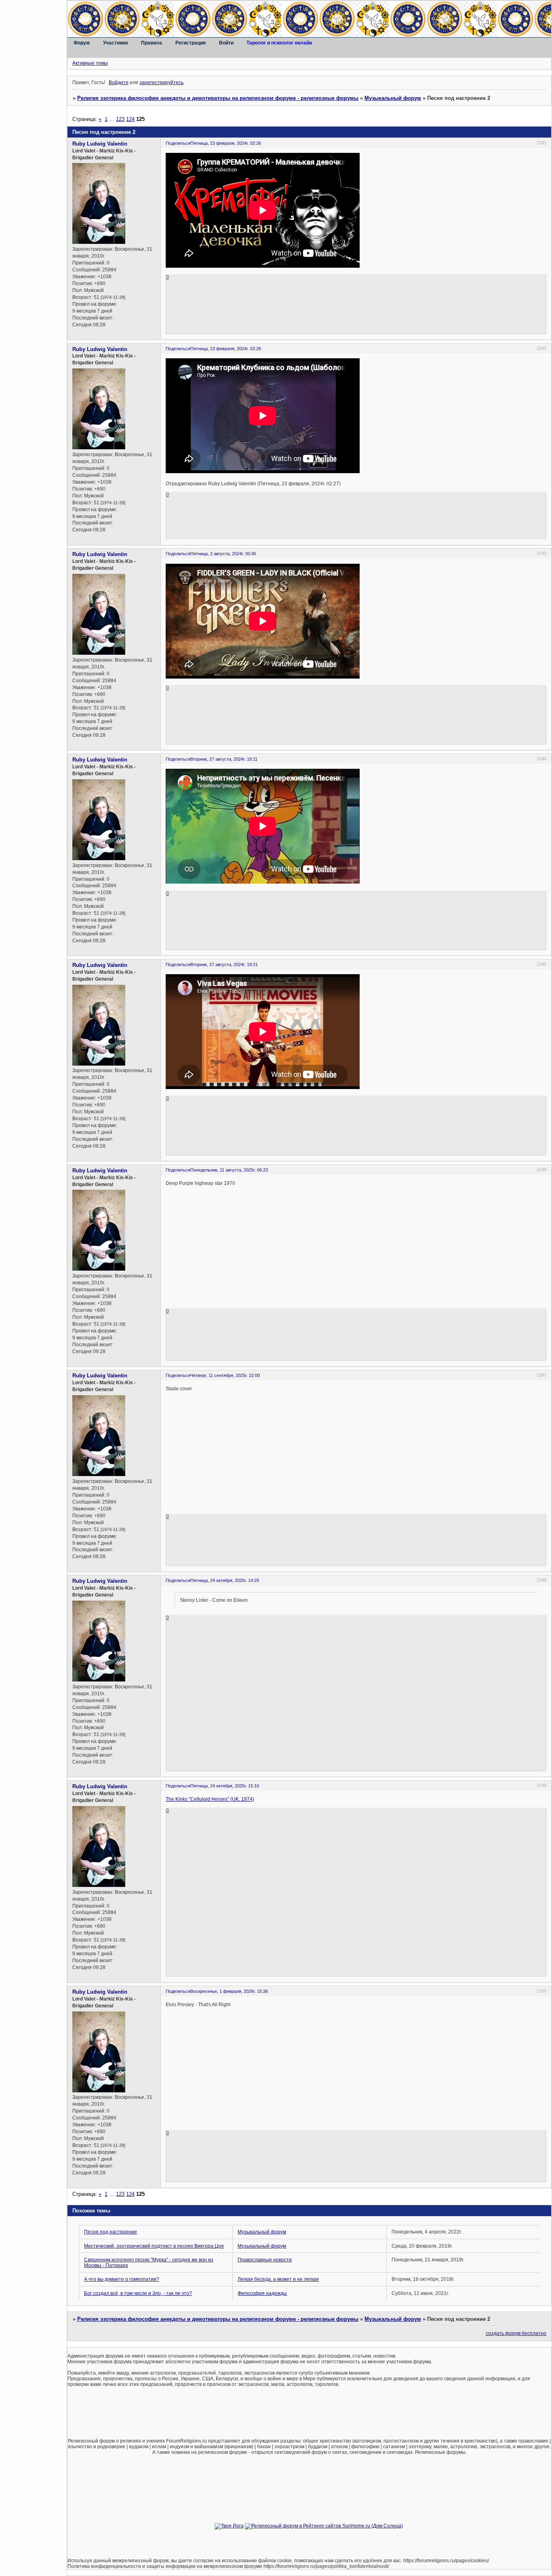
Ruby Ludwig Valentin (100, 144)
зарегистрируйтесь (161, 82)
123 (120, 119)
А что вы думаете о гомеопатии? (122, 2279)
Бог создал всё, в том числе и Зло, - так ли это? (138, 2293)
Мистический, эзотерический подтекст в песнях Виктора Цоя (154, 2246)
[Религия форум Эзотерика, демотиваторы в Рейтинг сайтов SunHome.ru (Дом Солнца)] (324, 2526)
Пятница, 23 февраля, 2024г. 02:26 (226, 143)
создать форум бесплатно (516, 2333)
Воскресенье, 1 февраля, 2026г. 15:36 (229, 1991)
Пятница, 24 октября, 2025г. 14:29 (225, 1580)
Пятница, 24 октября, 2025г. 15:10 (225, 1786)
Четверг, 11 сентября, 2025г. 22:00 (225, 1375)
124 (130, 119)
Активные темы (90, 63)
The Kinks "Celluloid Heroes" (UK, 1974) (210, 1799)
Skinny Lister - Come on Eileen (214, 1600)
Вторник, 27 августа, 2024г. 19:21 (224, 964)
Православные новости (265, 2260)
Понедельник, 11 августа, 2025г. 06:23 (229, 1170)
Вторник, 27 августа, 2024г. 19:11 (224, 759)
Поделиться (178, 143)
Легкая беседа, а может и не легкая (278, 2279)
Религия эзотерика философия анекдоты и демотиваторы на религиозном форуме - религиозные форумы (218, 98)
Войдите (119, 82)
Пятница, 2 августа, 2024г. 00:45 (223, 554)
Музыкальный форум (393, 98)
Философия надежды (262, 2293)
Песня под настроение (111, 2232)
